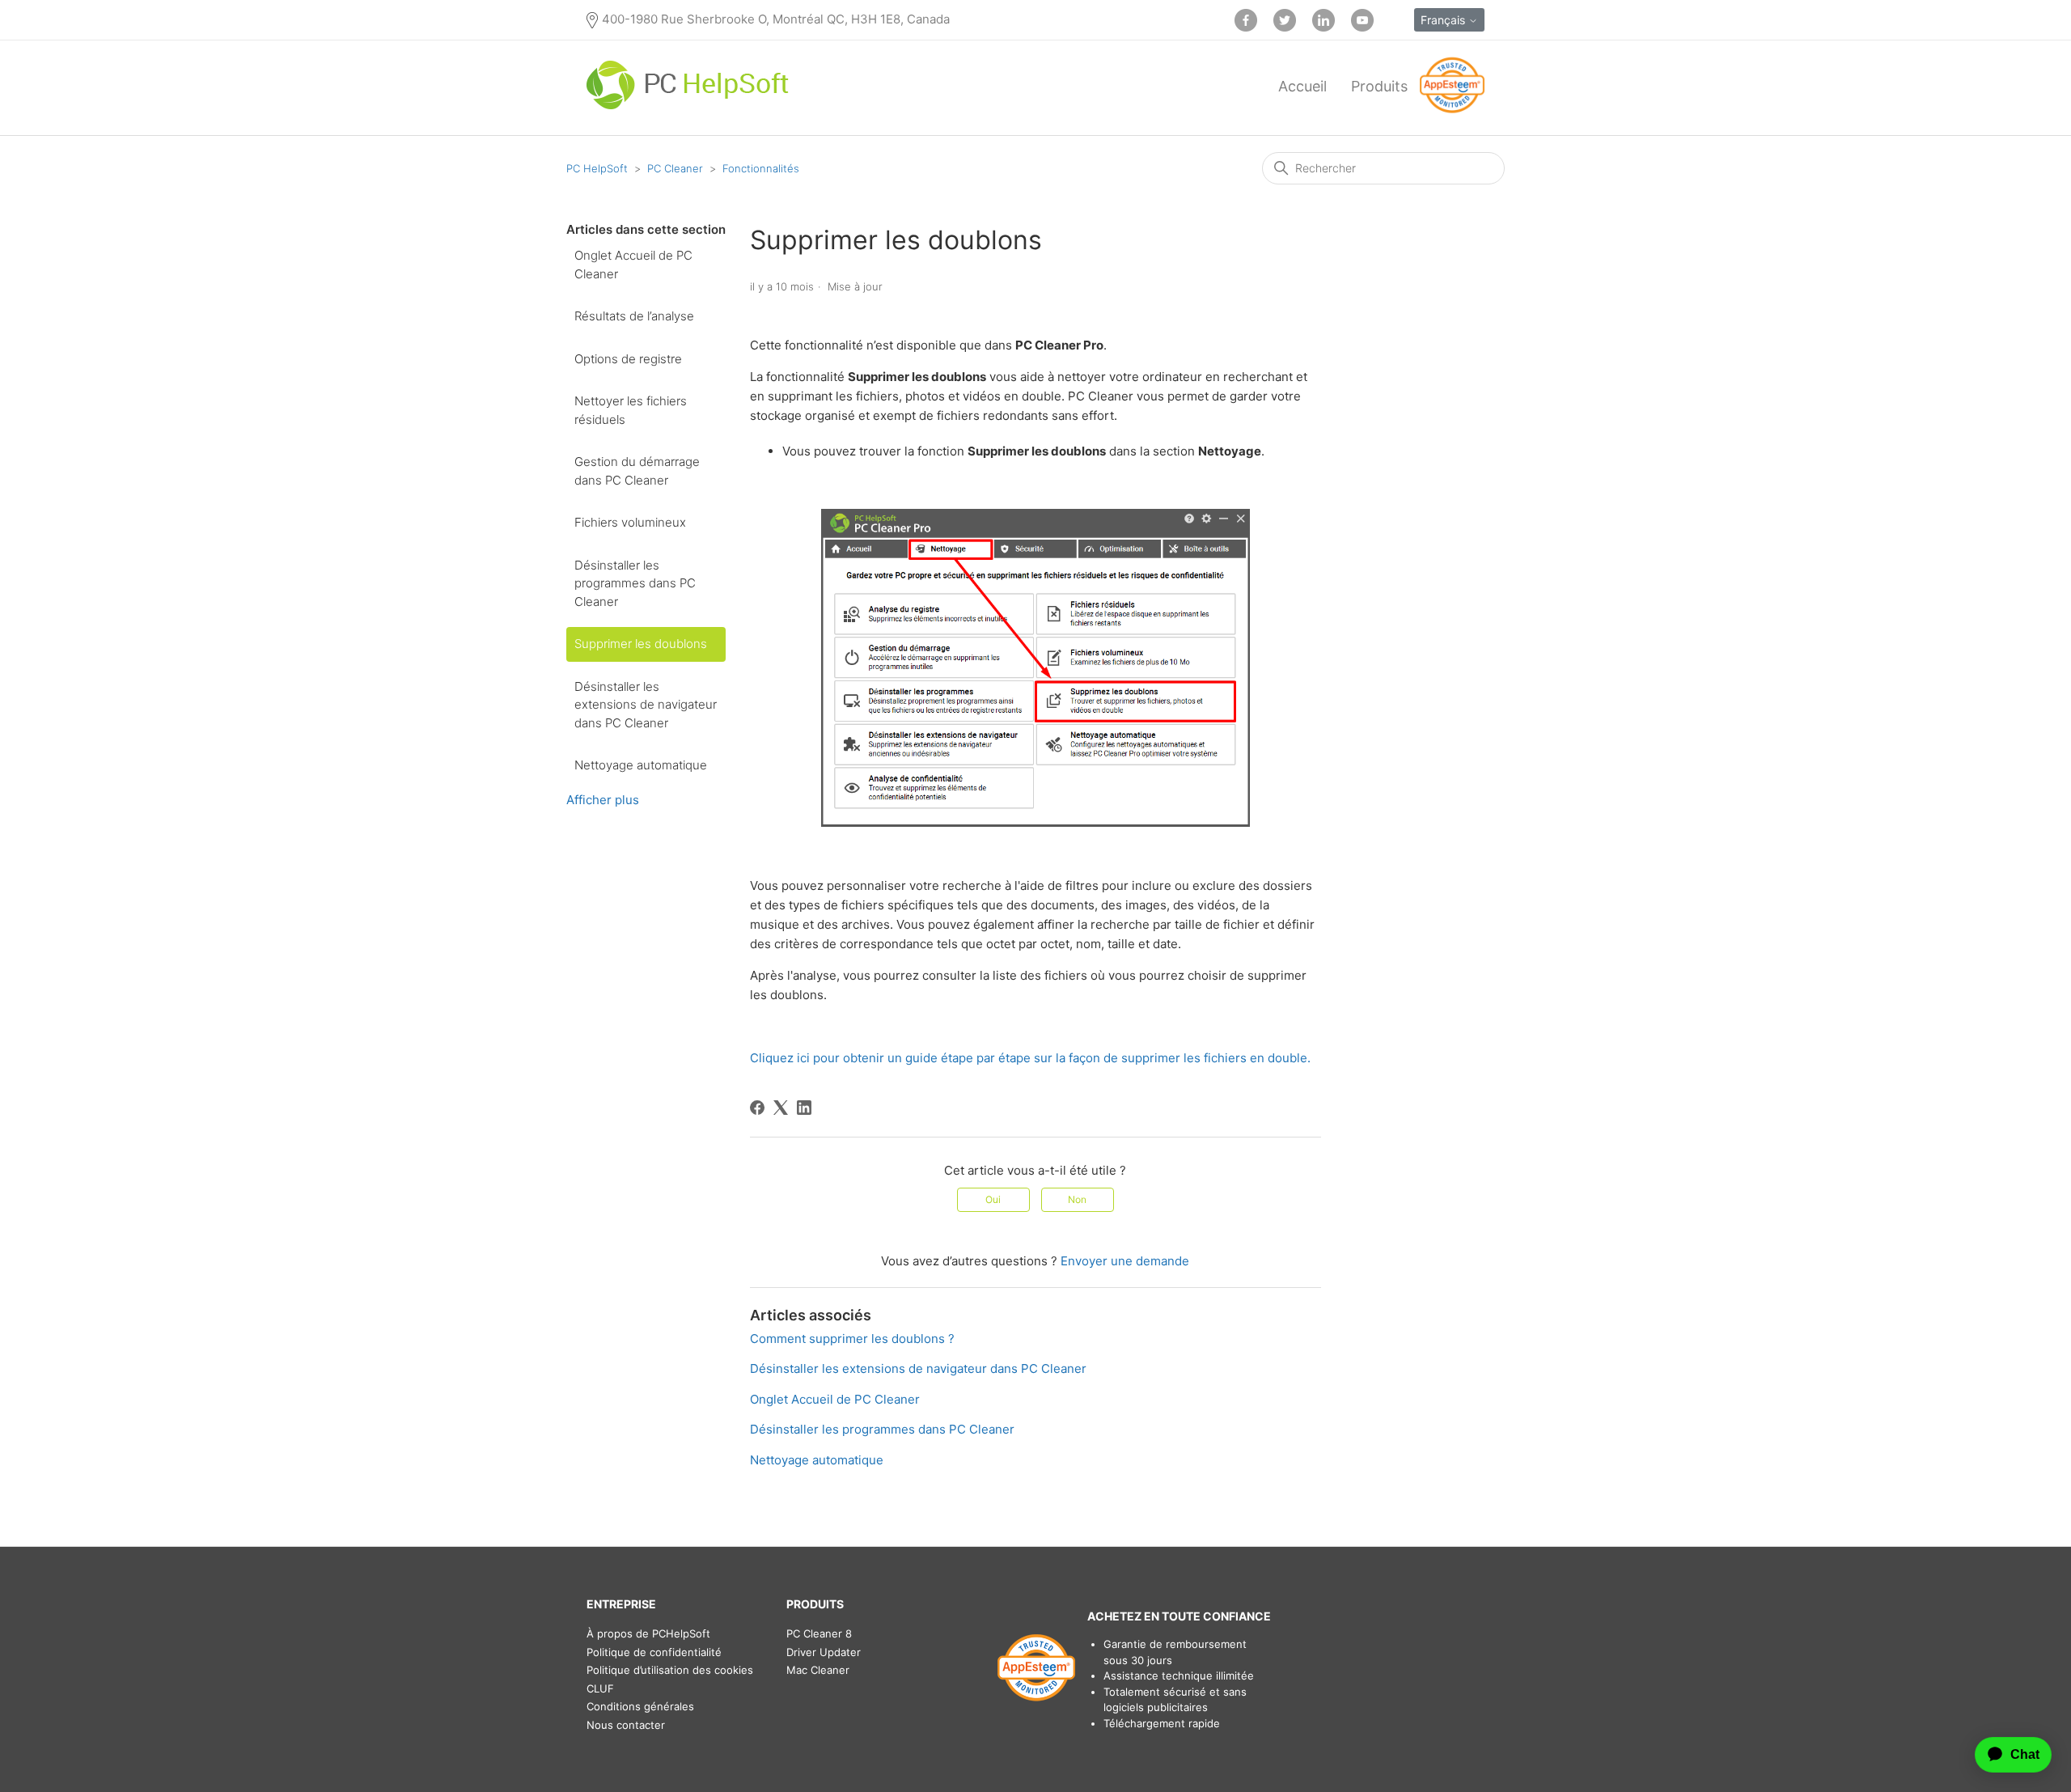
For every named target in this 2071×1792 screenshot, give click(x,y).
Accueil (1302, 86)
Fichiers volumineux (630, 522)
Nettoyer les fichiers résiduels (631, 410)
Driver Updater (824, 1652)
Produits (1379, 86)
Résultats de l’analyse (634, 316)
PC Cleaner (675, 168)
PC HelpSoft (597, 168)
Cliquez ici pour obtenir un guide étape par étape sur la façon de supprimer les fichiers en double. (1030, 1058)
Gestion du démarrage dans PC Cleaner (637, 471)
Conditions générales (640, 1706)
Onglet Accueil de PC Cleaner (633, 265)
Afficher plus (603, 800)
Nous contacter (626, 1725)
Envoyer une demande (1125, 1261)
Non (1077, 1199)
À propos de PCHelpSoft (648, 1633)
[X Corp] (781, 1108)
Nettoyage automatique (641, 765)
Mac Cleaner (818, 1670)
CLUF (600, 1688)
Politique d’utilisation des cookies (670, 1670)
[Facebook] (757, 1108)
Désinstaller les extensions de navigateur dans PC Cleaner (646, 705)
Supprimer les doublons (641, 644)
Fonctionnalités (761, 168)
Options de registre (628, 359)
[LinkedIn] (804, 1108)
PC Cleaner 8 (819, 1633)
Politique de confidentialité (654, 1652)
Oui (993, 1199)
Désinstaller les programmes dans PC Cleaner (635, 583)
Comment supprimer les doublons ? (852, 1339)
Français (1444, 20)
